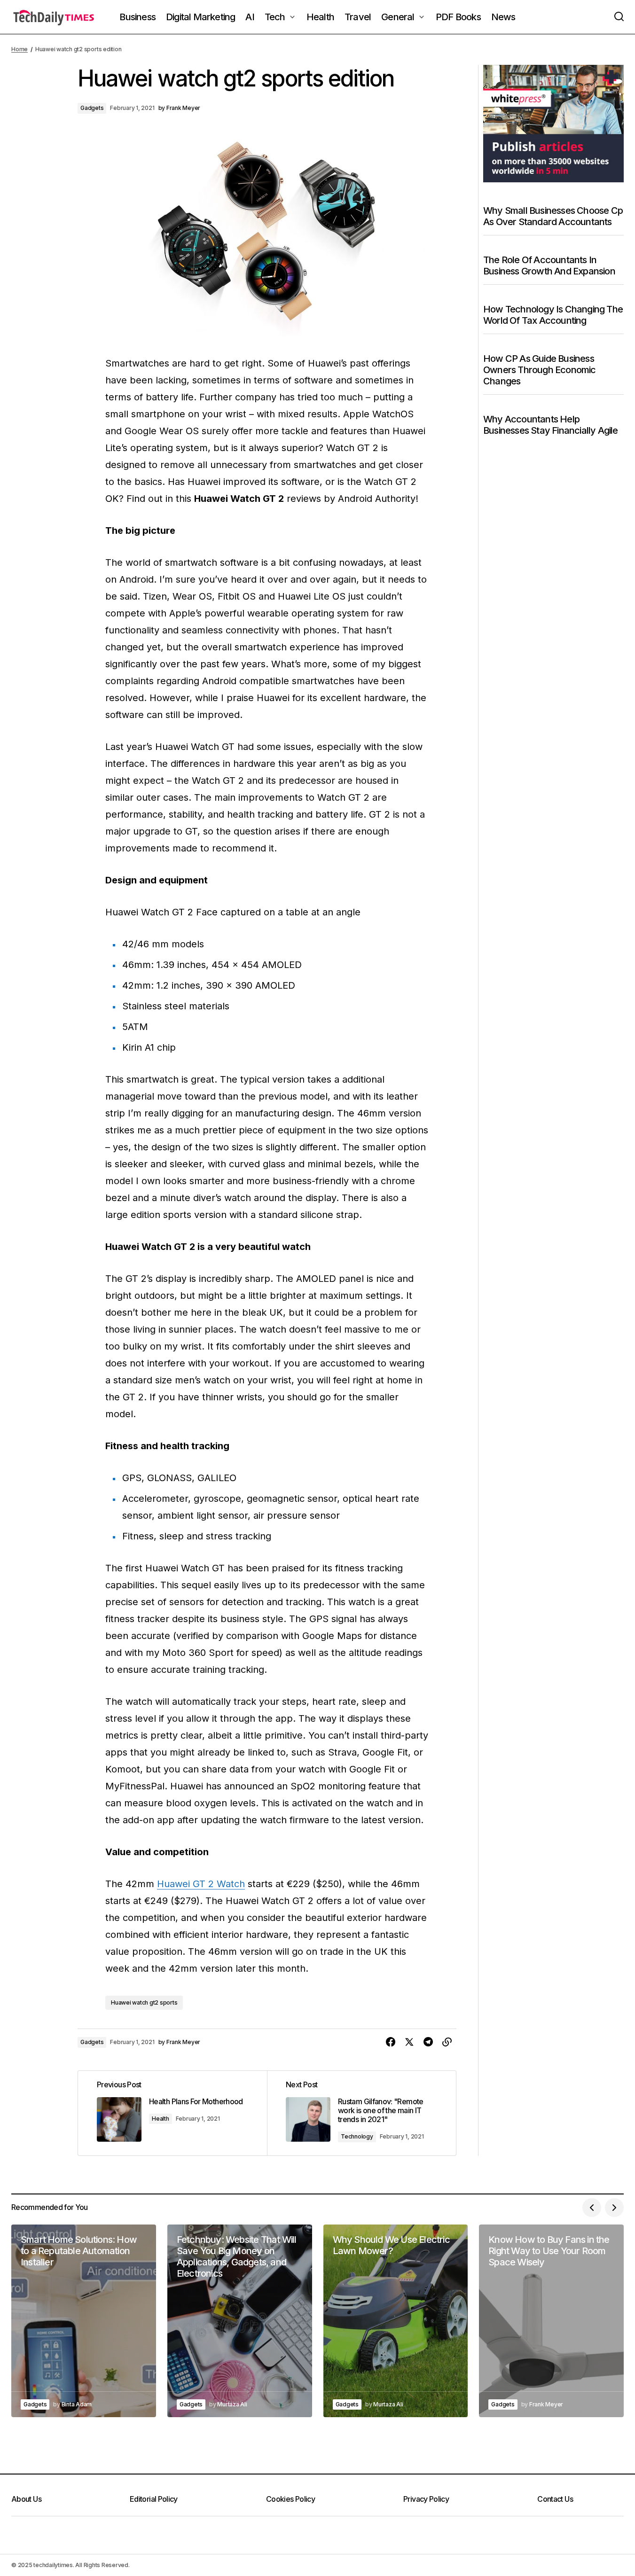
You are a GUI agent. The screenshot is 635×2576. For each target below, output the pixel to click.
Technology (357, 2136)
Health (161, 2119)
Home (20, 49)
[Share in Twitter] (409, 2042)
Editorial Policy (154, 2499)
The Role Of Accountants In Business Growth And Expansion (549, 265)
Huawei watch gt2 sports (144, 2002)
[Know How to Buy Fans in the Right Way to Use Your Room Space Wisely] (551, 2321)
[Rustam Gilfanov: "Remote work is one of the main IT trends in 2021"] (361, 2113)
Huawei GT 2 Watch (201, 1884)
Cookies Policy (290, 2499)
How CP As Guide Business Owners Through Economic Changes (540, 369)
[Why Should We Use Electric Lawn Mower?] (396, 2321)
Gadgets (92, 108)
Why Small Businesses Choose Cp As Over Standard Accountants (553, 216)
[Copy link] (447, 2042)
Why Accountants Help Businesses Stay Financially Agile (551, 424)
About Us (26, 2499)
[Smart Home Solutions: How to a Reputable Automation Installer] (84, 2321)
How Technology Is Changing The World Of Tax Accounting (553, 314)
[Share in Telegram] (428, 2042)
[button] (619, 17)
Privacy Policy (426, 2499)
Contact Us (555, 2499)
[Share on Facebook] (391, 2042)
